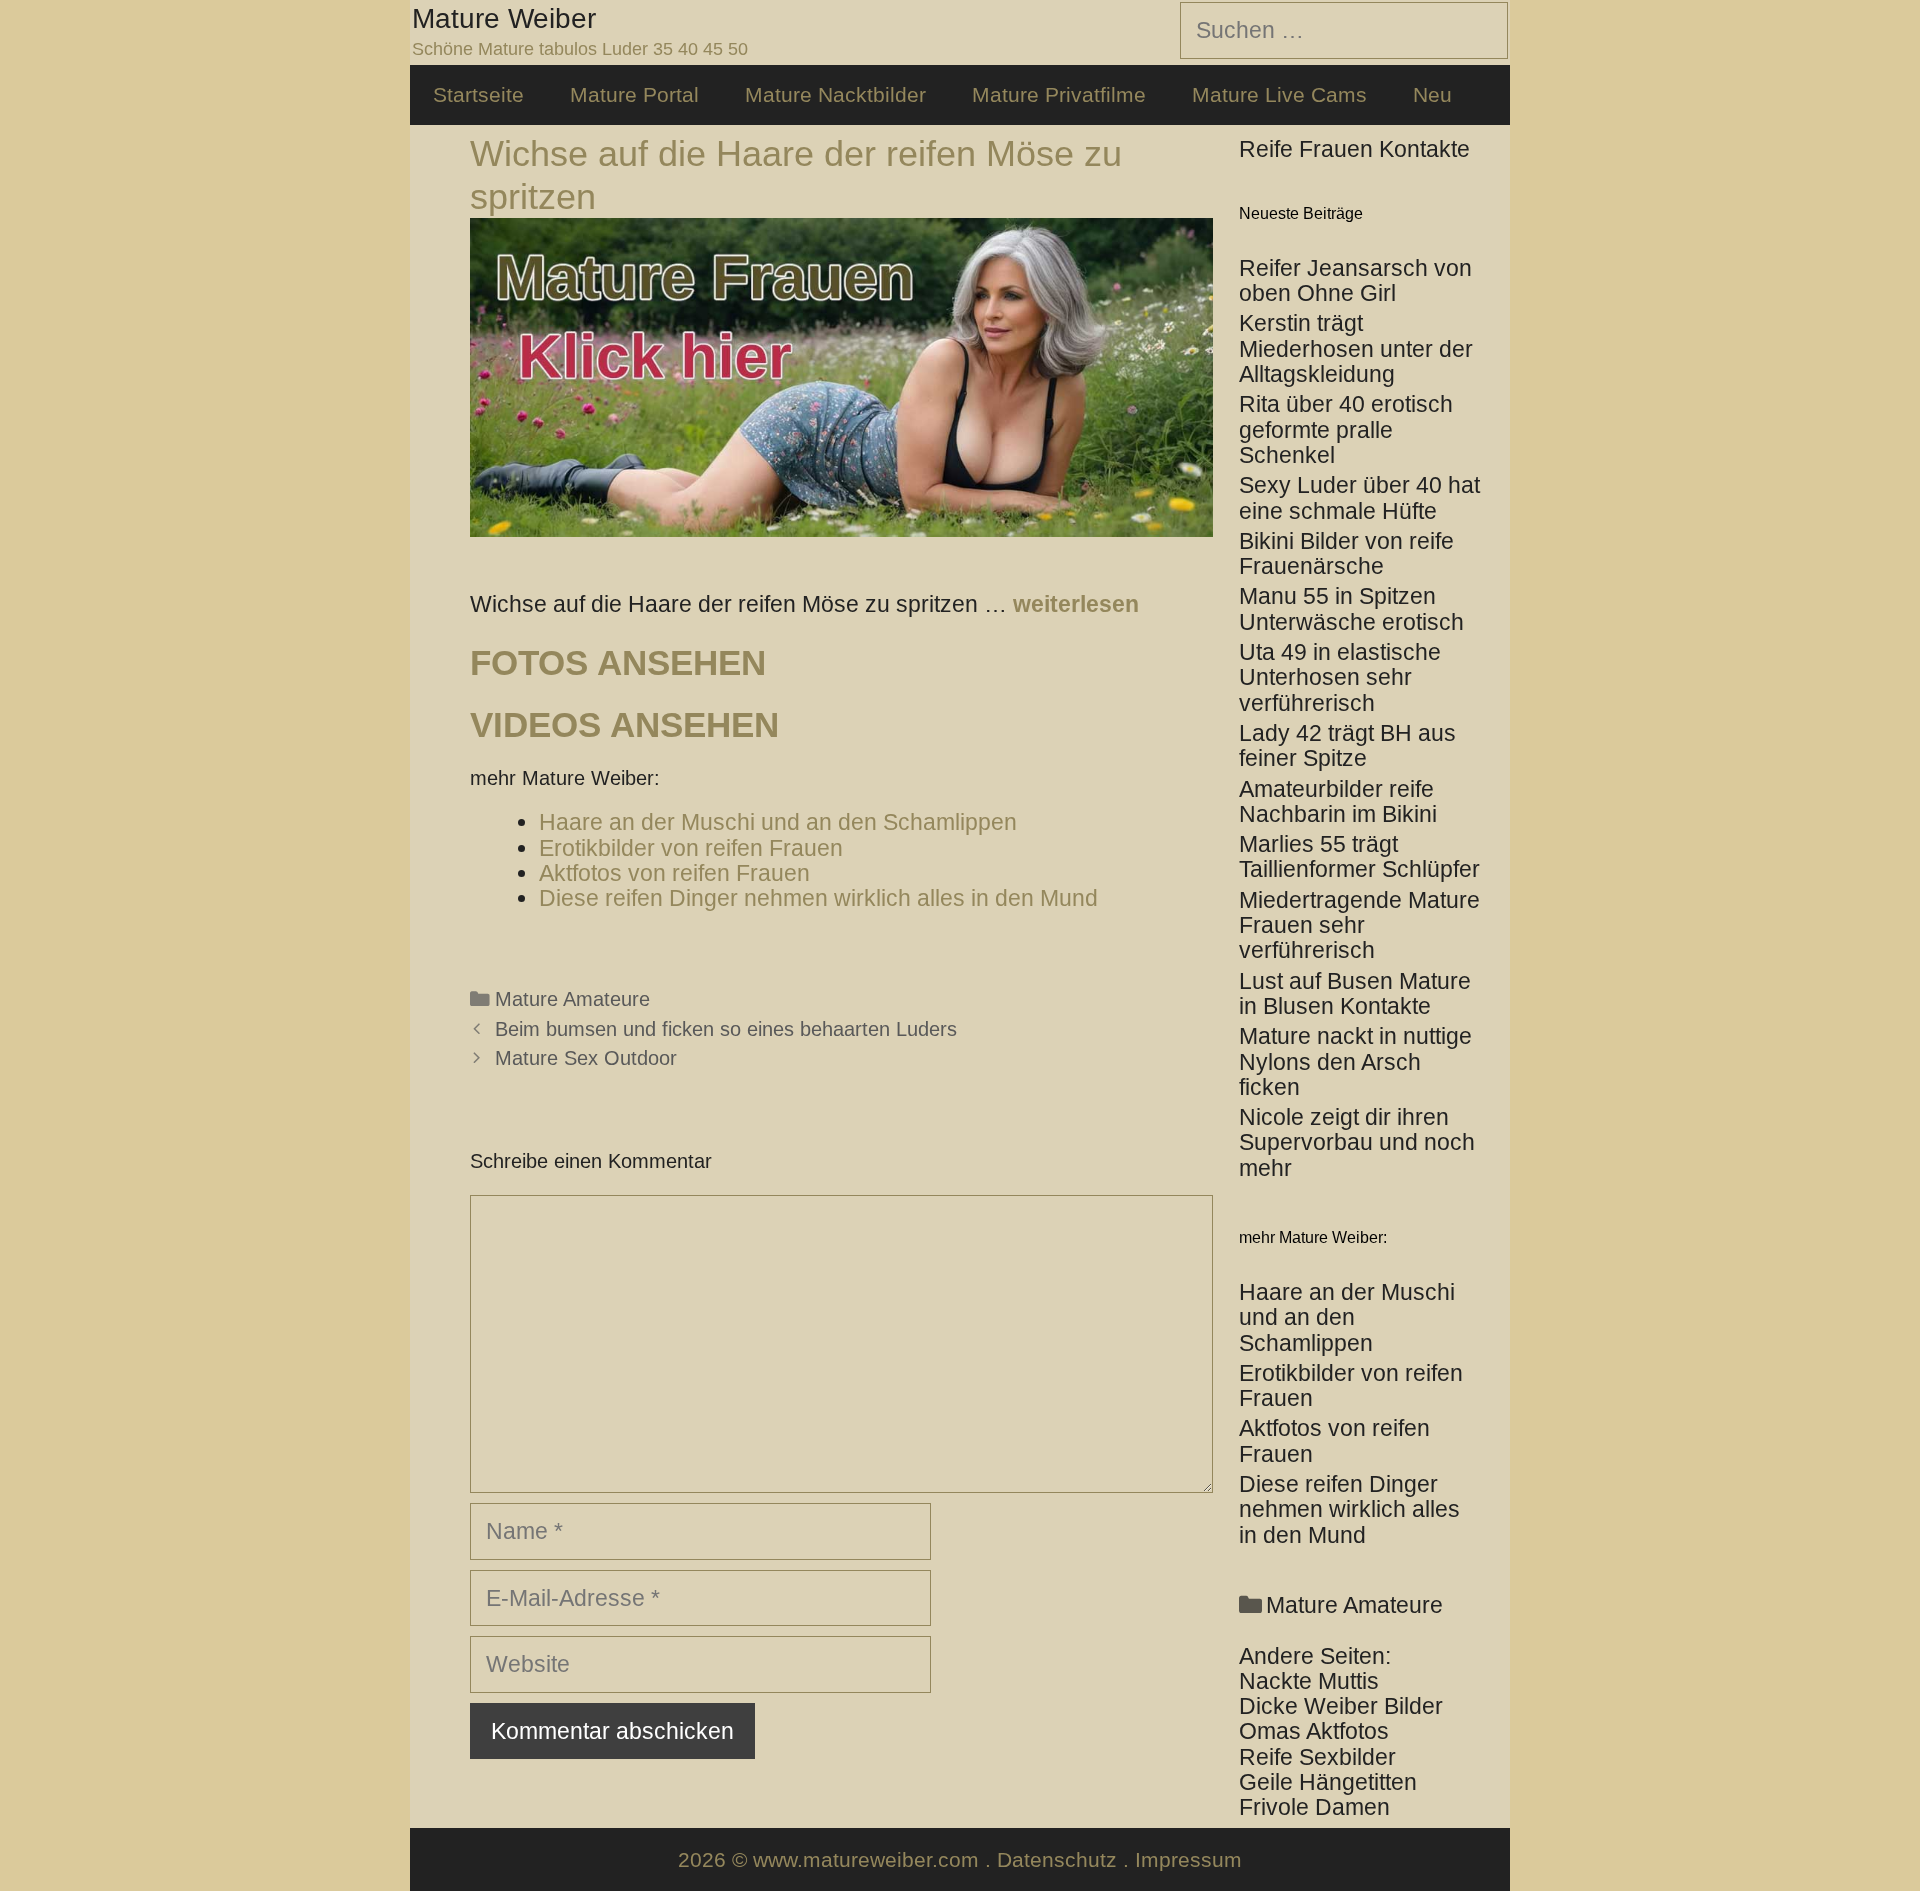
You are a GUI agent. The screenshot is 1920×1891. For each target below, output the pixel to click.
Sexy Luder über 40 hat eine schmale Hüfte (1359, 497)
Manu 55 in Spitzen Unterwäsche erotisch (1351, 608)
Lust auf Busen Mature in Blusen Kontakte (1355, 993)
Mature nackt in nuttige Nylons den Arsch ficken (1355, 1061)
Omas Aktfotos (1314, 1731)
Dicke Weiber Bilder (1341, 1706)
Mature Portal (634, 94)
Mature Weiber (504, 18)
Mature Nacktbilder (835, 94)
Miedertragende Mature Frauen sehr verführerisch (1359, 925)
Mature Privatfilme (1059, 94)
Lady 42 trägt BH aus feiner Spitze (1347, 745)
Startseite (478, 94)
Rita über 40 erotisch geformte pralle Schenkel (1346, 429)
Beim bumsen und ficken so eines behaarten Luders (726, 1029)
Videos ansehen (624, 724)
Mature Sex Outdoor (586, 1058)
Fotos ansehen (618, 662)
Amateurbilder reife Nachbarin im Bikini (1338, 801)
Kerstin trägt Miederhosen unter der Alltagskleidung (1356, 348)
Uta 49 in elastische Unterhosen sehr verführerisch (1340, 677)
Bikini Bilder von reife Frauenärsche (1346, 553)
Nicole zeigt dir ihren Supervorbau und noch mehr (1357, 1142)
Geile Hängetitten (1328, 1782)
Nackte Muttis (1309, 1681)
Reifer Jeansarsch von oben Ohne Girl (1355, 280)
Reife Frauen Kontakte (1354, 149)
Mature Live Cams (1279, 94)
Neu (1432, 94)
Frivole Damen (1314, 1807)
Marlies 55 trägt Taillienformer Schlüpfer (1359, 856)
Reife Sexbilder (1317, 1757)
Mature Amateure (572, 999)
